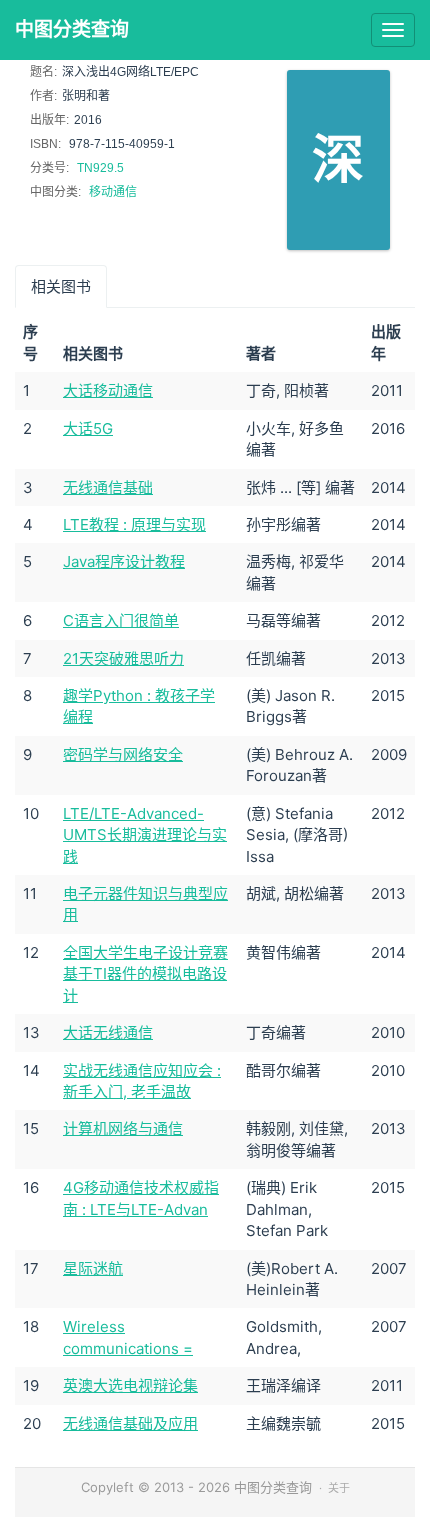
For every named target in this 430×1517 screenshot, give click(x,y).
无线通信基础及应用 (130, 1423)
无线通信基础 (108, 487)
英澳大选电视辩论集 (130, 1385)
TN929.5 (100, 168)
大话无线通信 (108, 1032)
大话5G (88, 428)
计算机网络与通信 (123, 1128)
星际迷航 (93, 1268)
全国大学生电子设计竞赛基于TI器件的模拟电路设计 (145, 974)
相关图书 (61, 286)
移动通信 (113, 192)
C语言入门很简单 (121, 620)
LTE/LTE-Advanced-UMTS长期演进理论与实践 (145, 835)
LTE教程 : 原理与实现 (134, 524)
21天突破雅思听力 (123, 658)
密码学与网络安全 (123, 754)
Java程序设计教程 (124, 561)
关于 (339, 1488)
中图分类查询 (72, 29)
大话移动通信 (108, 390)
